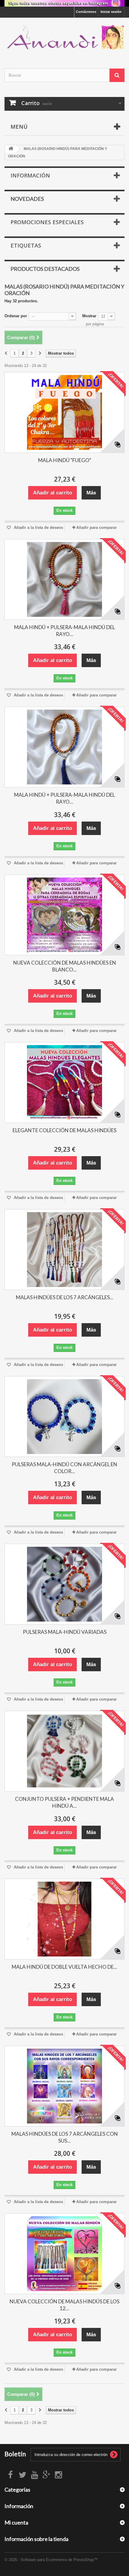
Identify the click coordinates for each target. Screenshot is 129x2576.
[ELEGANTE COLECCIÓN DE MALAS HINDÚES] (64, 1083)
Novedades (27, 199)
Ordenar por (16, 316)
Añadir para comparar (96, 528)
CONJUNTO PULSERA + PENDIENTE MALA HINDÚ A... (64, 1802)
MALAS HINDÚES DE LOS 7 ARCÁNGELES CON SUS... (65, 2137)
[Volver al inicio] (11, 149)
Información (30, 175)
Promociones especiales (47, 222)
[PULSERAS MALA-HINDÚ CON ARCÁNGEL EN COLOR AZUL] (64, 1417)
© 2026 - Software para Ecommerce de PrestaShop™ (51, 2560)
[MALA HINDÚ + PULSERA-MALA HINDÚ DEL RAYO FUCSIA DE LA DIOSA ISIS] (64, 579)
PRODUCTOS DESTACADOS (45, 269)
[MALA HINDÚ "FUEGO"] (64, 412)
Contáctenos (86, 12)
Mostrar (89, 316)
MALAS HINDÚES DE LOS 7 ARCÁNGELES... (65, 1297)
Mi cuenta (16, 2522)
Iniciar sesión (111, 12)
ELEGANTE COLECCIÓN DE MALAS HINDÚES (64, 1130)
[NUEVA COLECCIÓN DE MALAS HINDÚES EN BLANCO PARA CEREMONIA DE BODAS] (64, 915)
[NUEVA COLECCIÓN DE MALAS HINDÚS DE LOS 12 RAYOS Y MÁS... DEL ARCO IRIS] (64, 2254)
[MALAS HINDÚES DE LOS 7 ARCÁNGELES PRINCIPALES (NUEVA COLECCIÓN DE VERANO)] (64, 1250)
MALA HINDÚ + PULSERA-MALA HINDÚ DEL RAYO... (64, 631)
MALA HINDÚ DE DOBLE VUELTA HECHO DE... (64, 1967)
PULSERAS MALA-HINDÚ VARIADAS (65, 1632)
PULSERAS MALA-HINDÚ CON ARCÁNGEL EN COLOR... (64, 1468)
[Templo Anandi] (64, 38)
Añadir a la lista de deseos (38, 528)
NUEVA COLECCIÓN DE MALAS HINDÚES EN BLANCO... (65, 966)
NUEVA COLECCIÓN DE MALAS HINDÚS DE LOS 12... (64, 2305)
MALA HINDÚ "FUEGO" (65, 460)
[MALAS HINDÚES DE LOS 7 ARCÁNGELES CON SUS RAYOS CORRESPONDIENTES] (64, 2086)
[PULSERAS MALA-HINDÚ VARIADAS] (64, 1584)
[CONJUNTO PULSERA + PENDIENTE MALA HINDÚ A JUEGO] (64, 1751)
